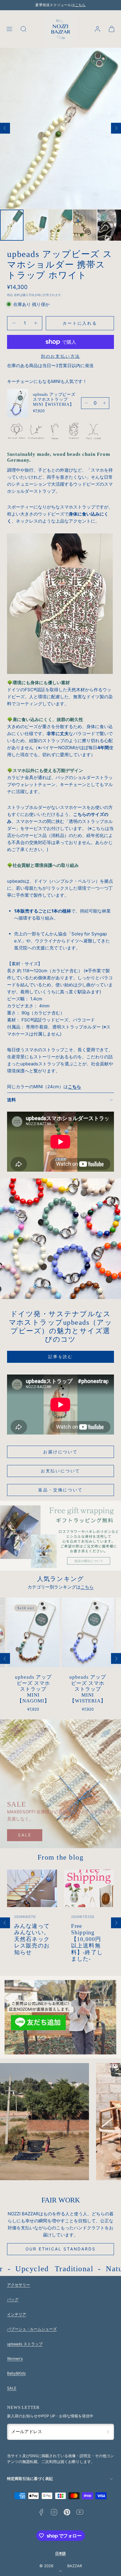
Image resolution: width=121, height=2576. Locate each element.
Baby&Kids (16, 2373)
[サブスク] (108, 2432)
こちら (80, 5)
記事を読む (60, 1357)
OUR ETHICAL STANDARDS (61, 2249)
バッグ (13, 2299)
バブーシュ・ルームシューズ (32, 2329)
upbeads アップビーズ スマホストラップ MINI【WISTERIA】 (54, 399)
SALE (25, 1835)
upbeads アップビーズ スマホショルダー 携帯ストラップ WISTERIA (88, 1689)
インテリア (17, 2314)
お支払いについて (60, 1471)
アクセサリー (19, 2285)
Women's (15, 2359)
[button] (9, 29)
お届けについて (60, 1452)
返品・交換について (60, 1490)
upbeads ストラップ (25, 2344)
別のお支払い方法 (60, 356)
